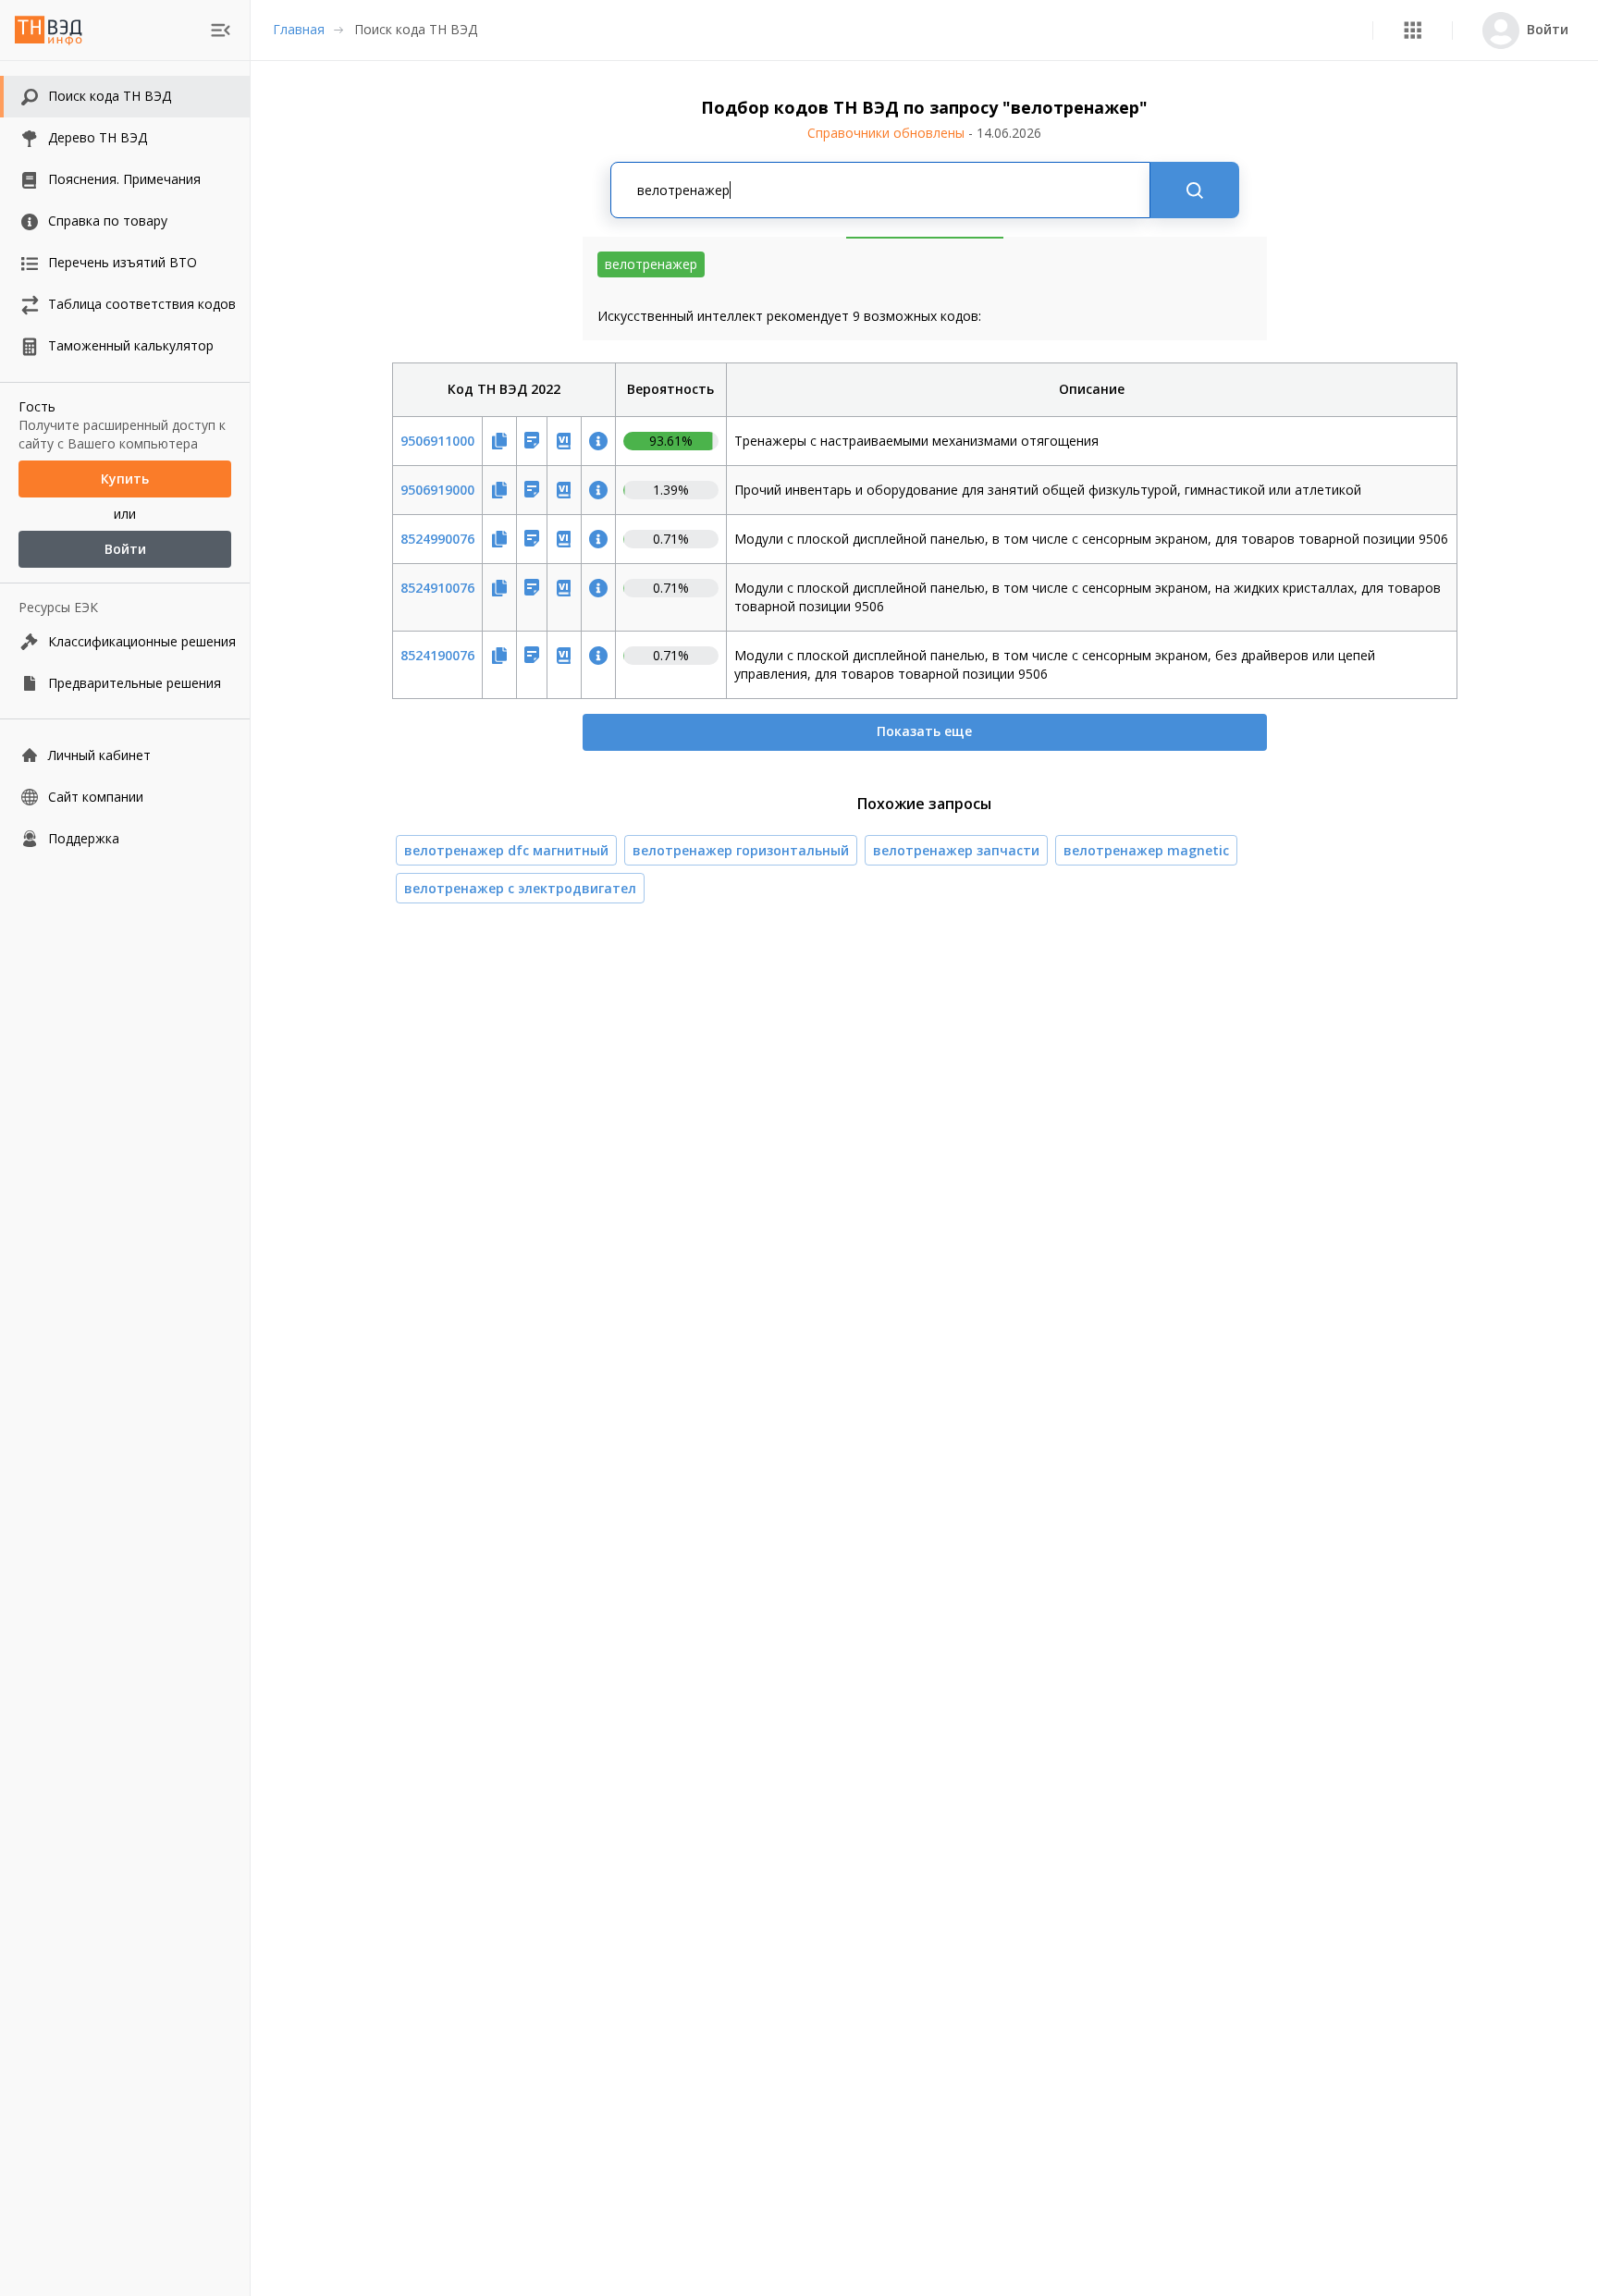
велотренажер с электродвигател (520, 888)
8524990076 (437, 539)
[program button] (1413, 30)
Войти (125, 549)
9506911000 (437, 441)
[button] (1413, 30)
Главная (299, 29)
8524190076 (437, 655)
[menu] (221, 30)
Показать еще (924, 731)
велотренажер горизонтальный (741, 850)
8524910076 (437, 588)
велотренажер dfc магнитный (506, 850)
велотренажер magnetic (1146, 850)
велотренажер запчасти (956, 850)
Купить (125, 479)
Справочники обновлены (924, 133)
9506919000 (437, 490)
